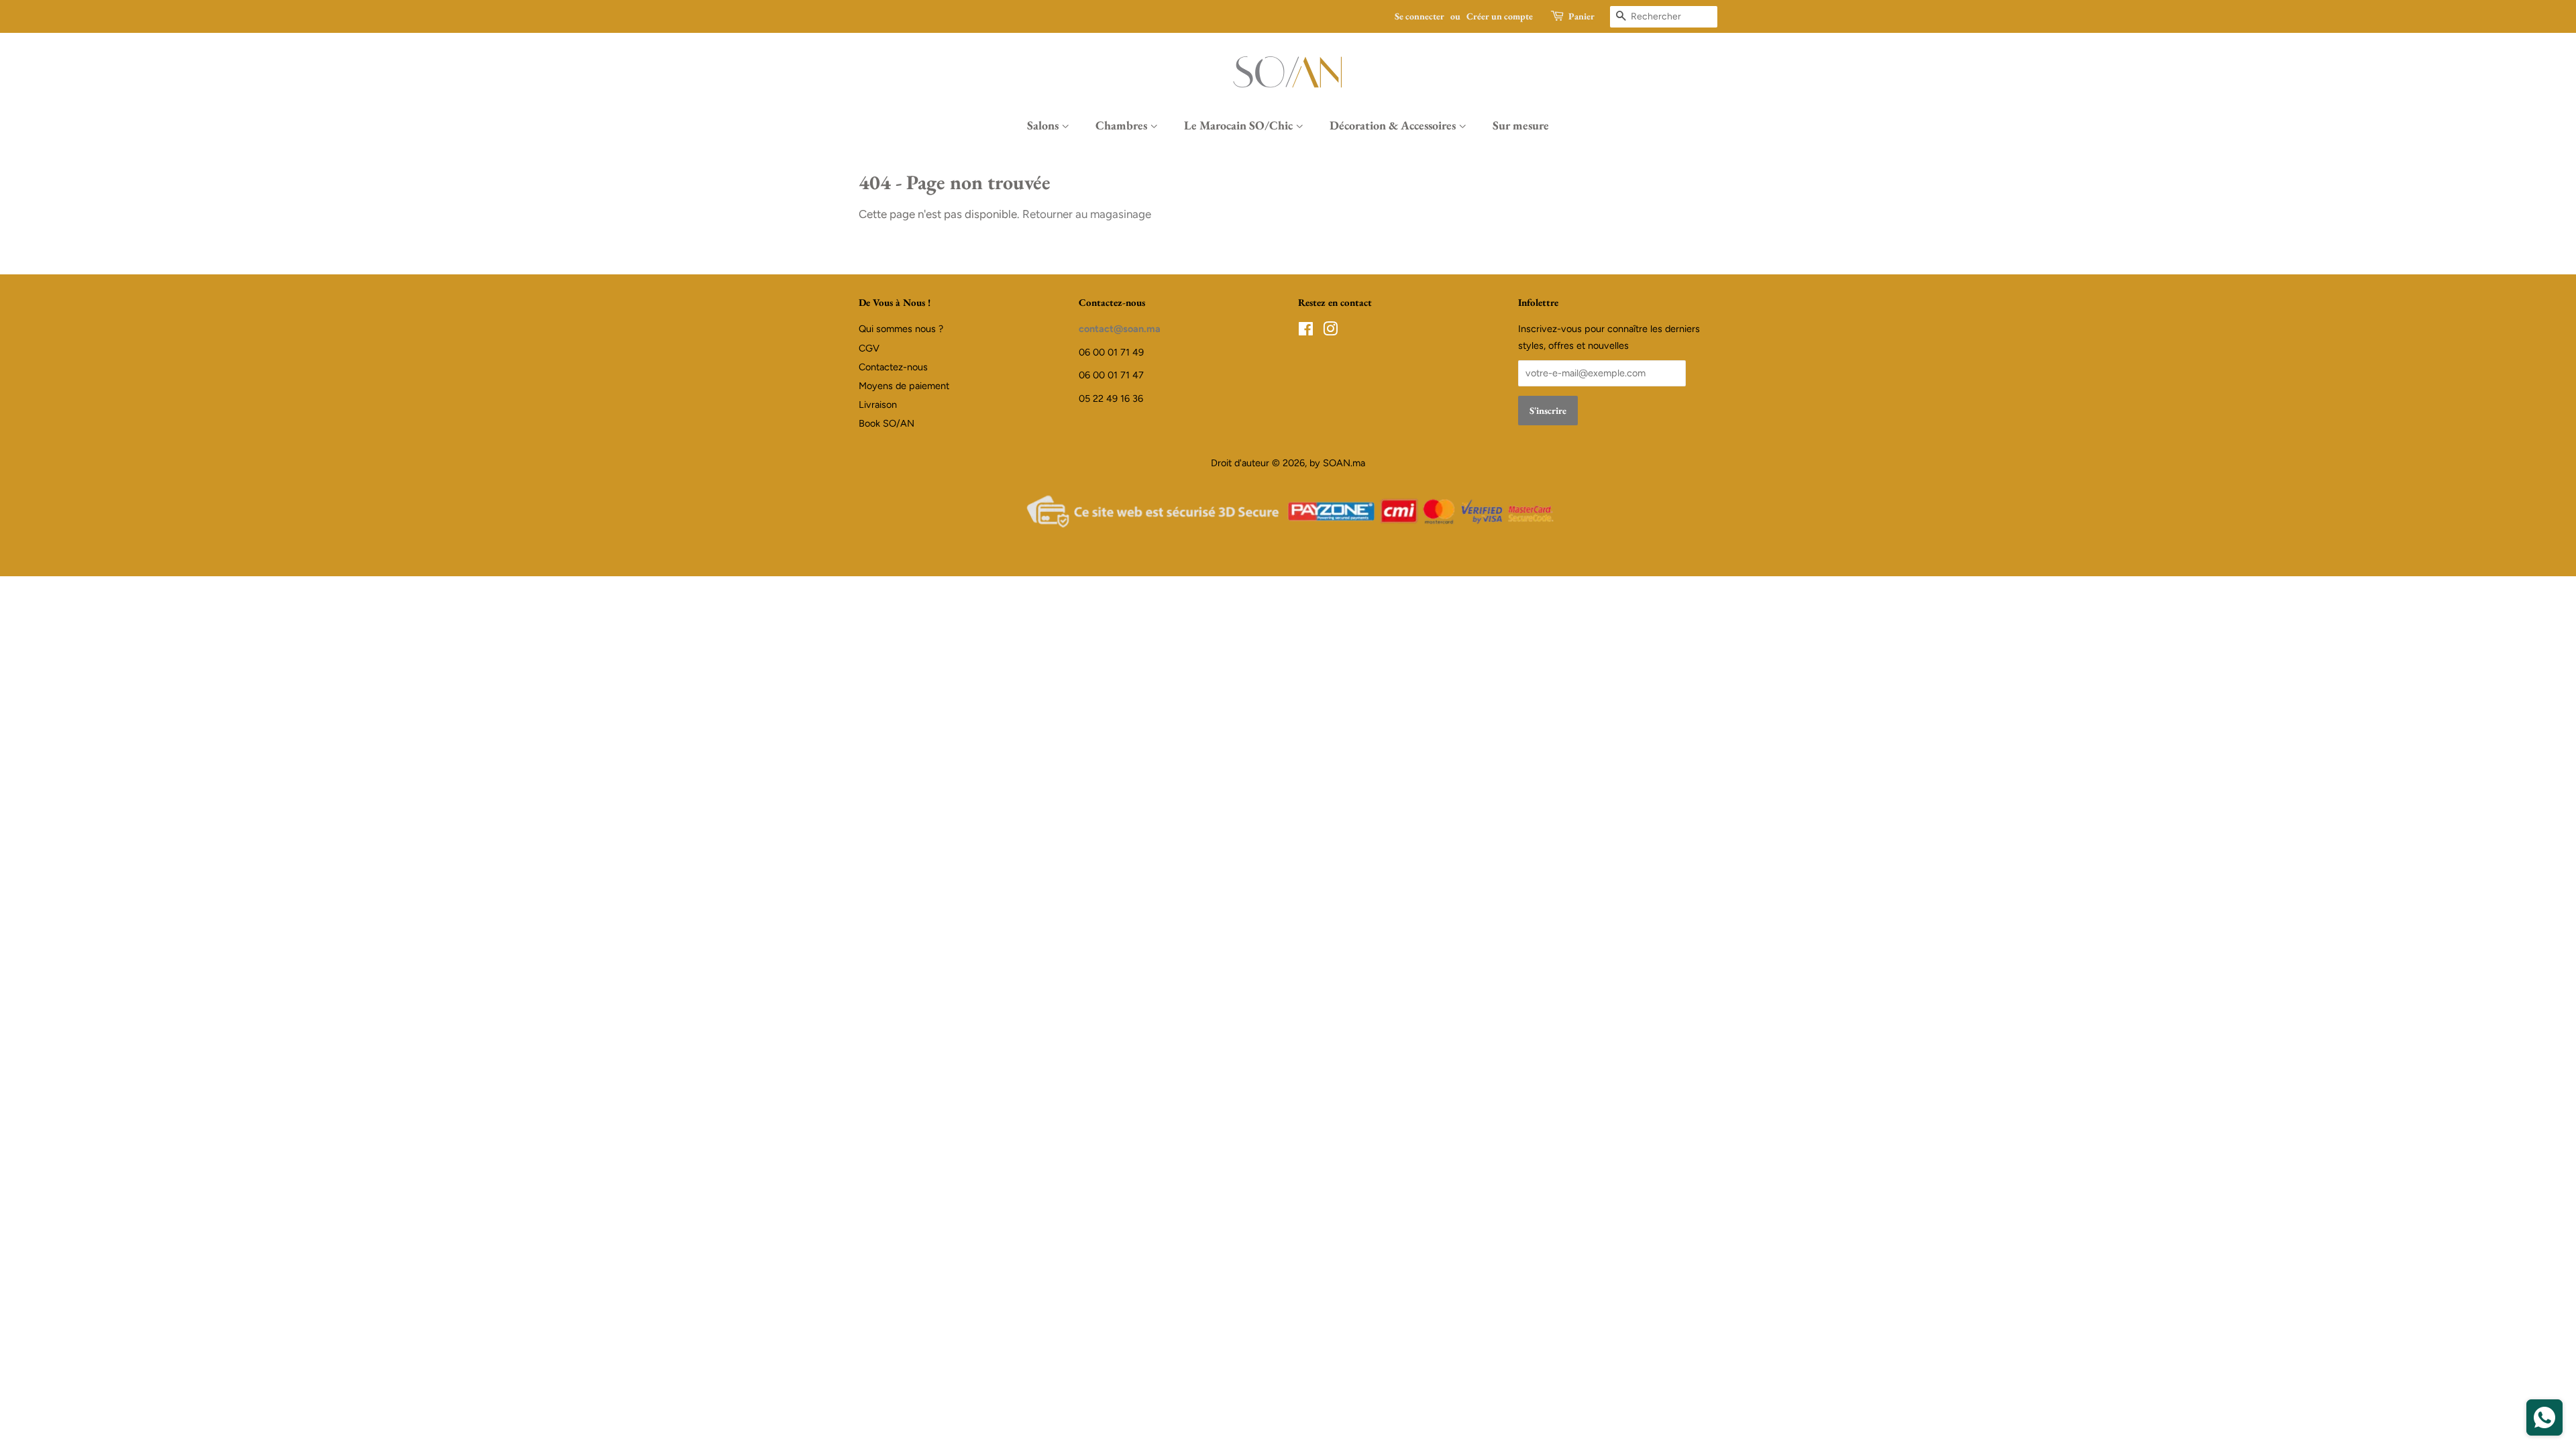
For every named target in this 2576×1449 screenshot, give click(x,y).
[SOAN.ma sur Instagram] (1330, 331)
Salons (1044, 125)
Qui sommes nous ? (901, 329)
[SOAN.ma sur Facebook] (1306, 331)
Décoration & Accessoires (1394, 125)
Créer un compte (1500, 16)
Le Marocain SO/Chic (1240, 125)
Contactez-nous (893, 367)
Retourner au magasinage (1087, 214)
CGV (869, 348)
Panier (1581, 16)
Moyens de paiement (904, 386)
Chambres (1123, 125)
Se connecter (1419, 16)
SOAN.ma (1344, 463)
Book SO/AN (887, 423)
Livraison (878, 405)
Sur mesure (1521, 125)
